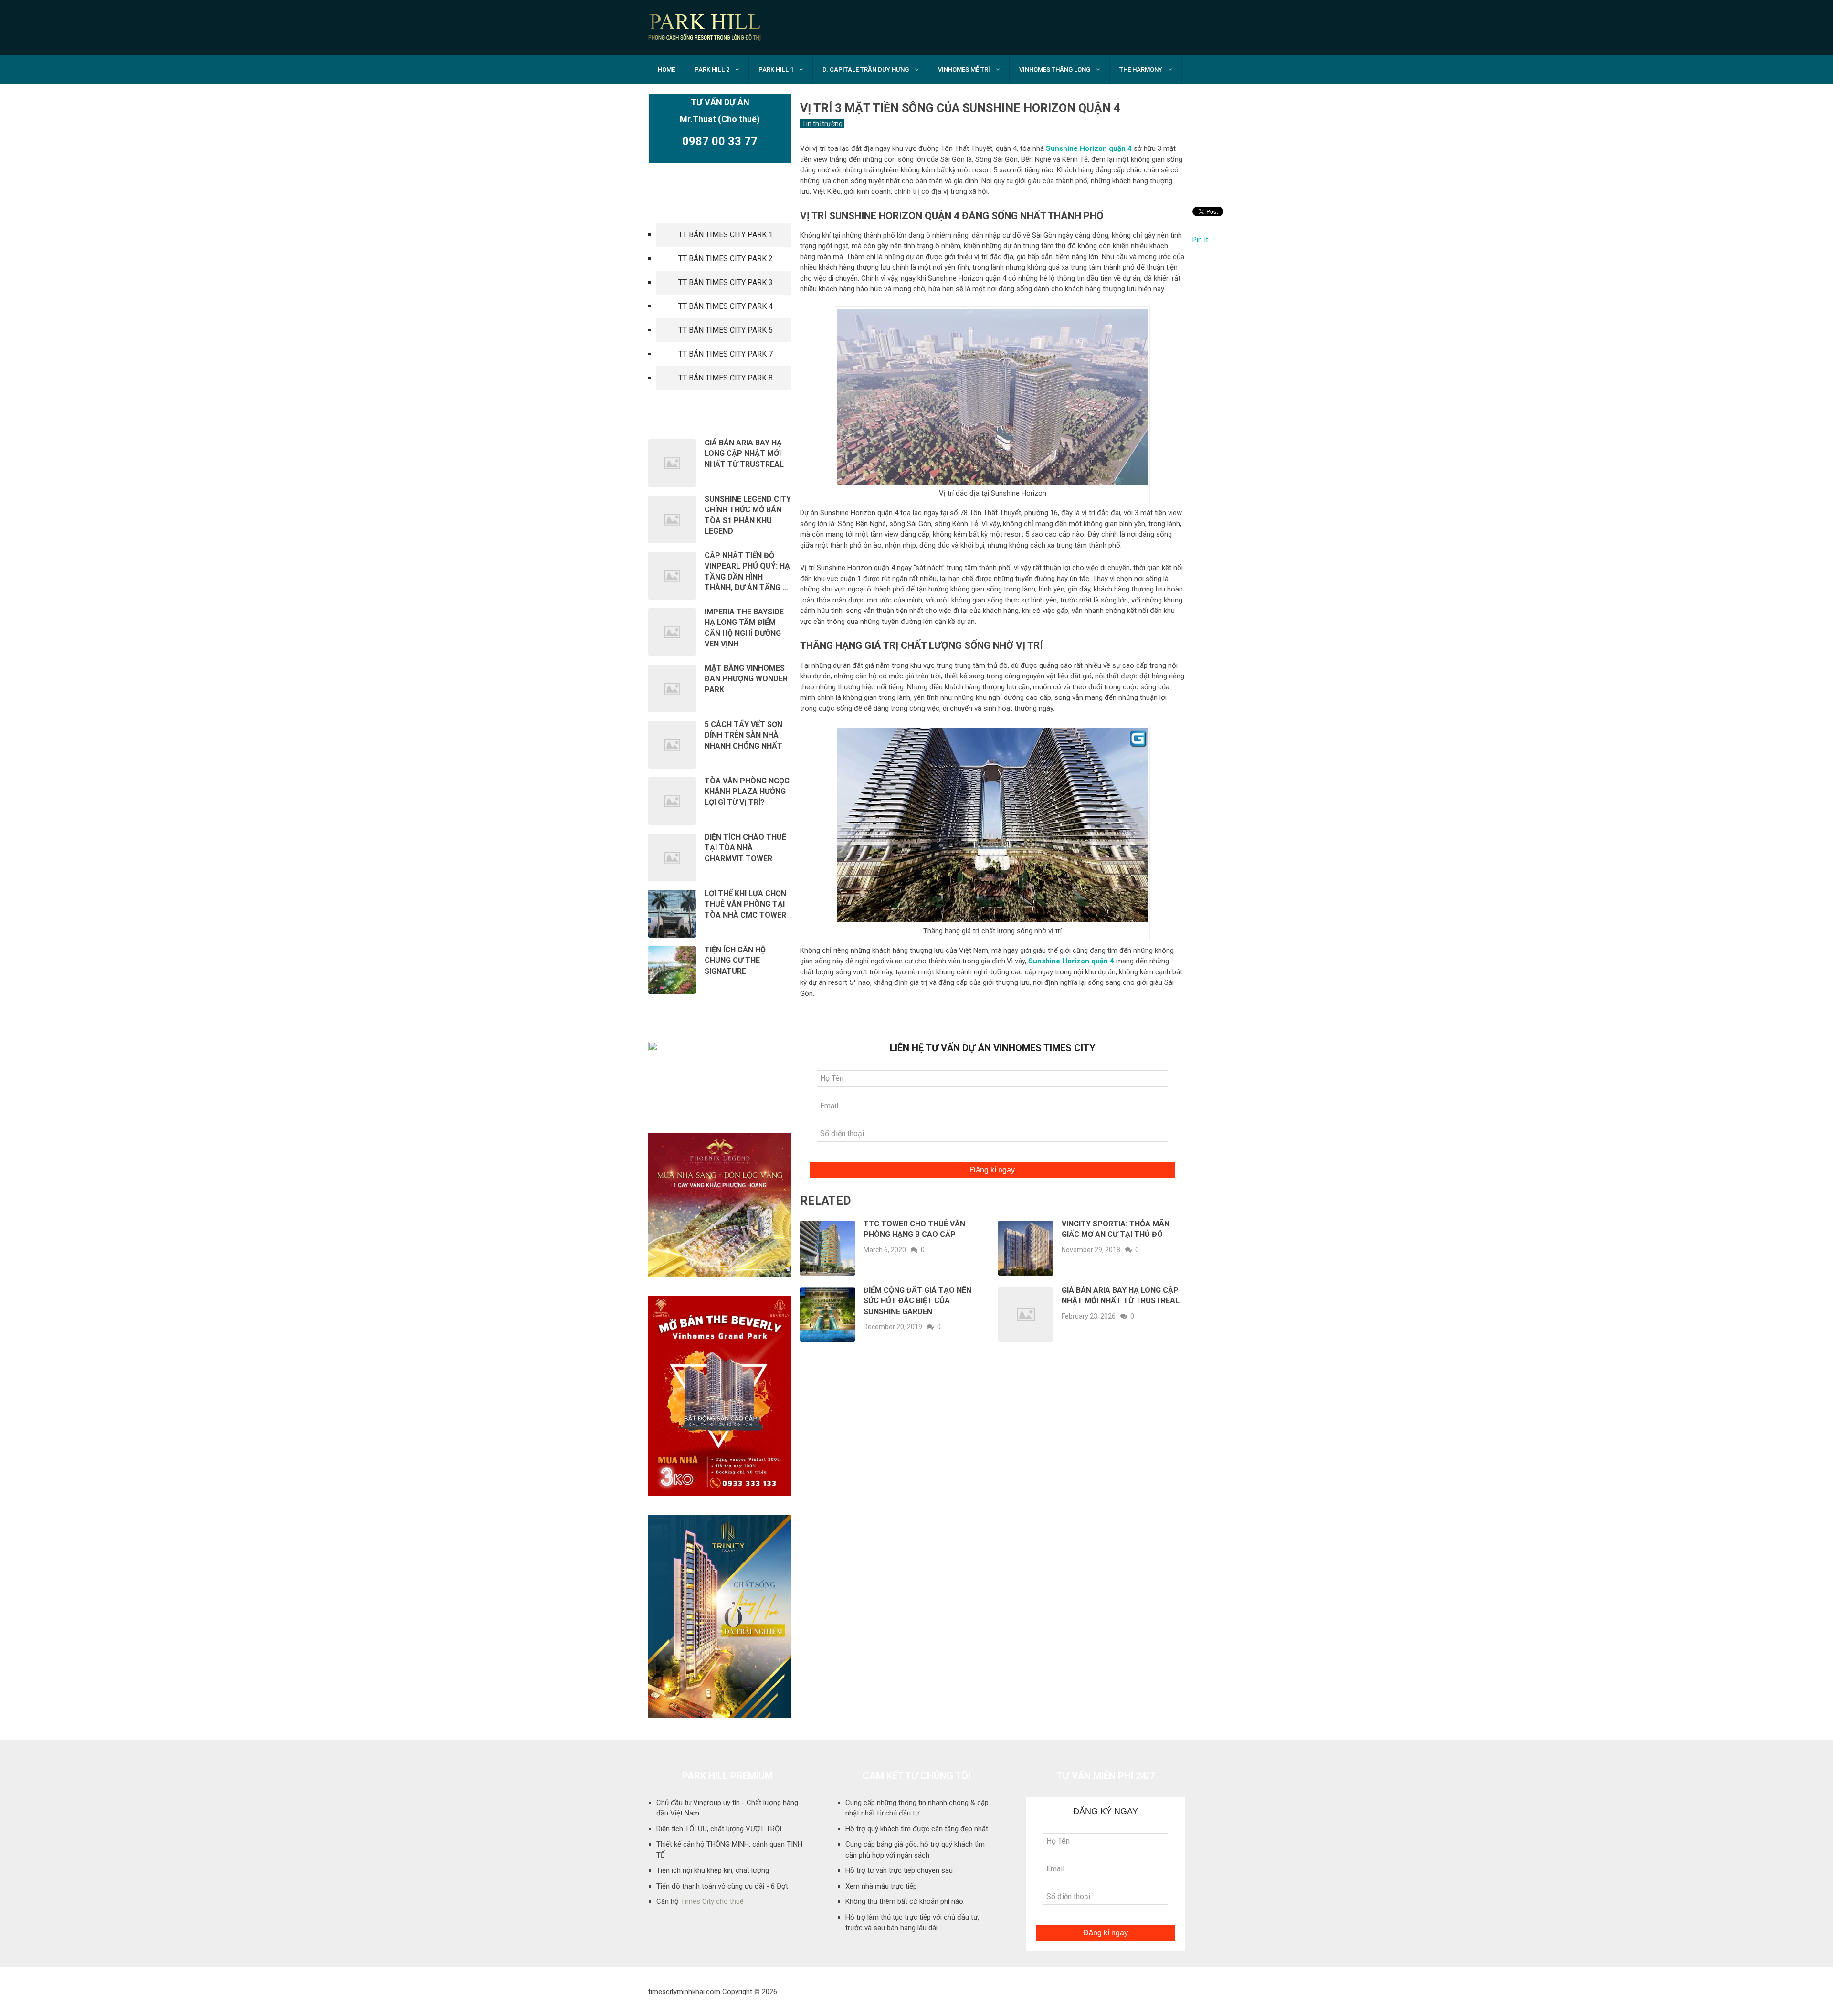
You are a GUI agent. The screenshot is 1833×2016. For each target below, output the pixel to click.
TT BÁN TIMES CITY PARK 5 (726, 330)
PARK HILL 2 (712, 69)
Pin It (1200, 240)
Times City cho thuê (712, 1901)
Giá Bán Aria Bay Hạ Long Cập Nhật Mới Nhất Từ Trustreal (744, 454)
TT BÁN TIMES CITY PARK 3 (726, 282)
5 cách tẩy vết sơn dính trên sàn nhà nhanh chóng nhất (743, 735)
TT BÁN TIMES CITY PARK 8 (726, 378)
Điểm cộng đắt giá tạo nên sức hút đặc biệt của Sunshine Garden (917, 1301)
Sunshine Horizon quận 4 (1089, 148)
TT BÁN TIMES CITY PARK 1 (726, 235)
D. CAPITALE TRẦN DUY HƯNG (866, 69)
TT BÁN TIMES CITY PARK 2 (726, 259)
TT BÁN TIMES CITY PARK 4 (726, 306)
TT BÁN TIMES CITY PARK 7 (726, 354)
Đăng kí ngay (992, 1170)
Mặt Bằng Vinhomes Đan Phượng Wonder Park (746, 679)
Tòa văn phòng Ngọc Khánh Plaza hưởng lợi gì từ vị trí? (747, 792)
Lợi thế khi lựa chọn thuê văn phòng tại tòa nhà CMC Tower (746, 904)
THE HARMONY (1141, 69)
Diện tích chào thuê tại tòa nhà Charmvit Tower (745, 848)
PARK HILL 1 (776, 69)
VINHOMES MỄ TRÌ (964, 69)
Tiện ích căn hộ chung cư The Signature (735, 961)
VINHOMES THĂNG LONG (1055, 69)
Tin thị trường (822, 124)
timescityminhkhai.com (684, 1992)
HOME (666, 69)
